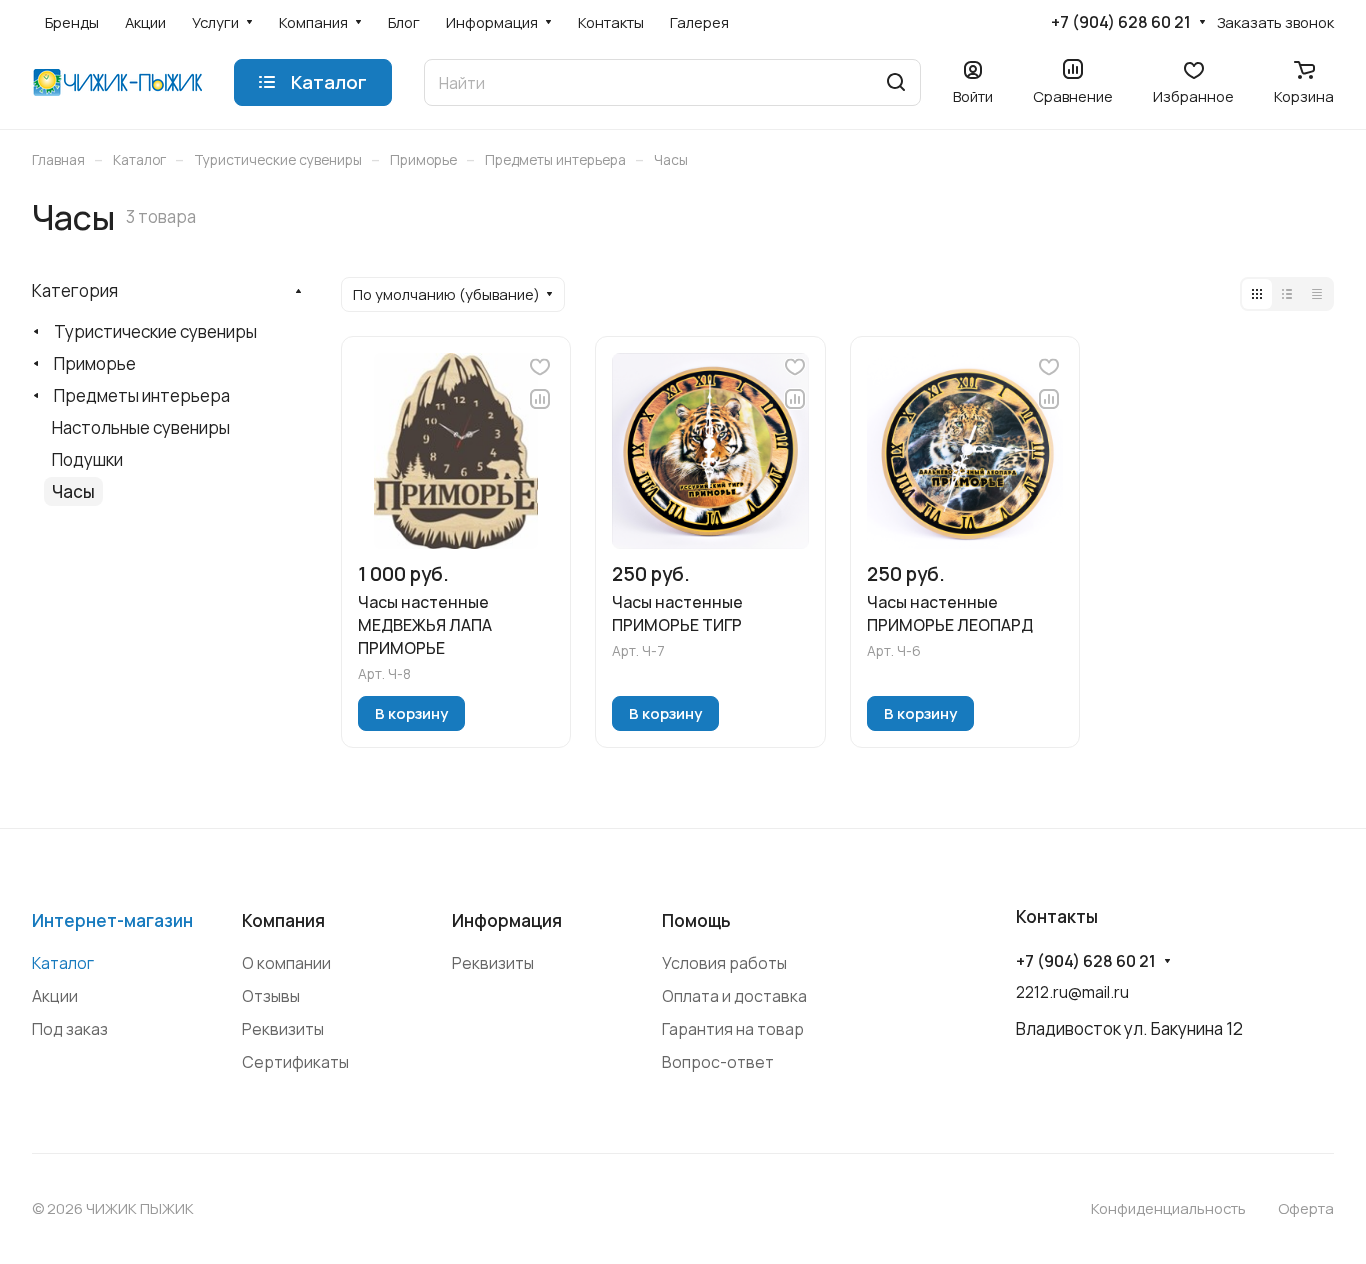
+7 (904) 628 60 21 (1121, 22)
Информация (507, 920)
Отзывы (271, 996)
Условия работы (724, 963)
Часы (73, 491)
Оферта (1306, 1208)
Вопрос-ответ (718, 1062)
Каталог (63, 963)
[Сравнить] (540, 399)
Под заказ (70, 1029)
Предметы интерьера (142, 395)
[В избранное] (540, 367)
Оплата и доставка (734, 996)
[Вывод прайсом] (1317, 294)
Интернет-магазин (112, 920)
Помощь (696, 920)
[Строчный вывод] (1287, 294)
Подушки (87, 459)
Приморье (95, 363)
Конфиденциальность (1168, 1208)
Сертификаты (295, 1062)
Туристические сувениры (155, 331)
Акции (55, 996)
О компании (286, 963)
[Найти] (896, 82)
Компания (283, 920)
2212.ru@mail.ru (1072, 992)
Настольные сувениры (141, 427)
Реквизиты (283, 1029)
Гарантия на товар (733, 1029)
